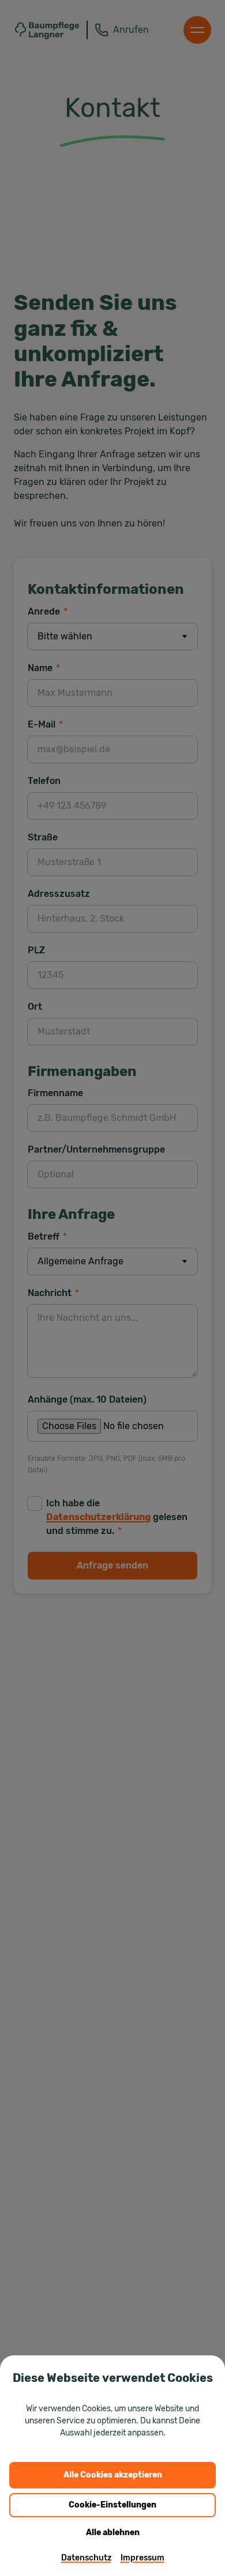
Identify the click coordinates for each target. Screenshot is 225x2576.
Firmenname (55, 1093)
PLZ (36, 950)
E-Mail (45, 724)
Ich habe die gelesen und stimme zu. (117, 1517)
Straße (43, 837)
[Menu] (197, 30)
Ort (35, 1007)
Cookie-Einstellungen (112, 2505)
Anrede (48, 611)
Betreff (47, 1236)
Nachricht (53, 1293)
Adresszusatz (59, 894)
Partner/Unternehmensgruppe (96, 1149)
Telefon (44, 781)
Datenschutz (86, 2558)
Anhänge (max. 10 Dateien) (87, 1399)
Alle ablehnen (113, 2533)
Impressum (142, 2558)
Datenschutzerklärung (98, 1517)
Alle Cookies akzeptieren (113, 2475)
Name (44, 668)
